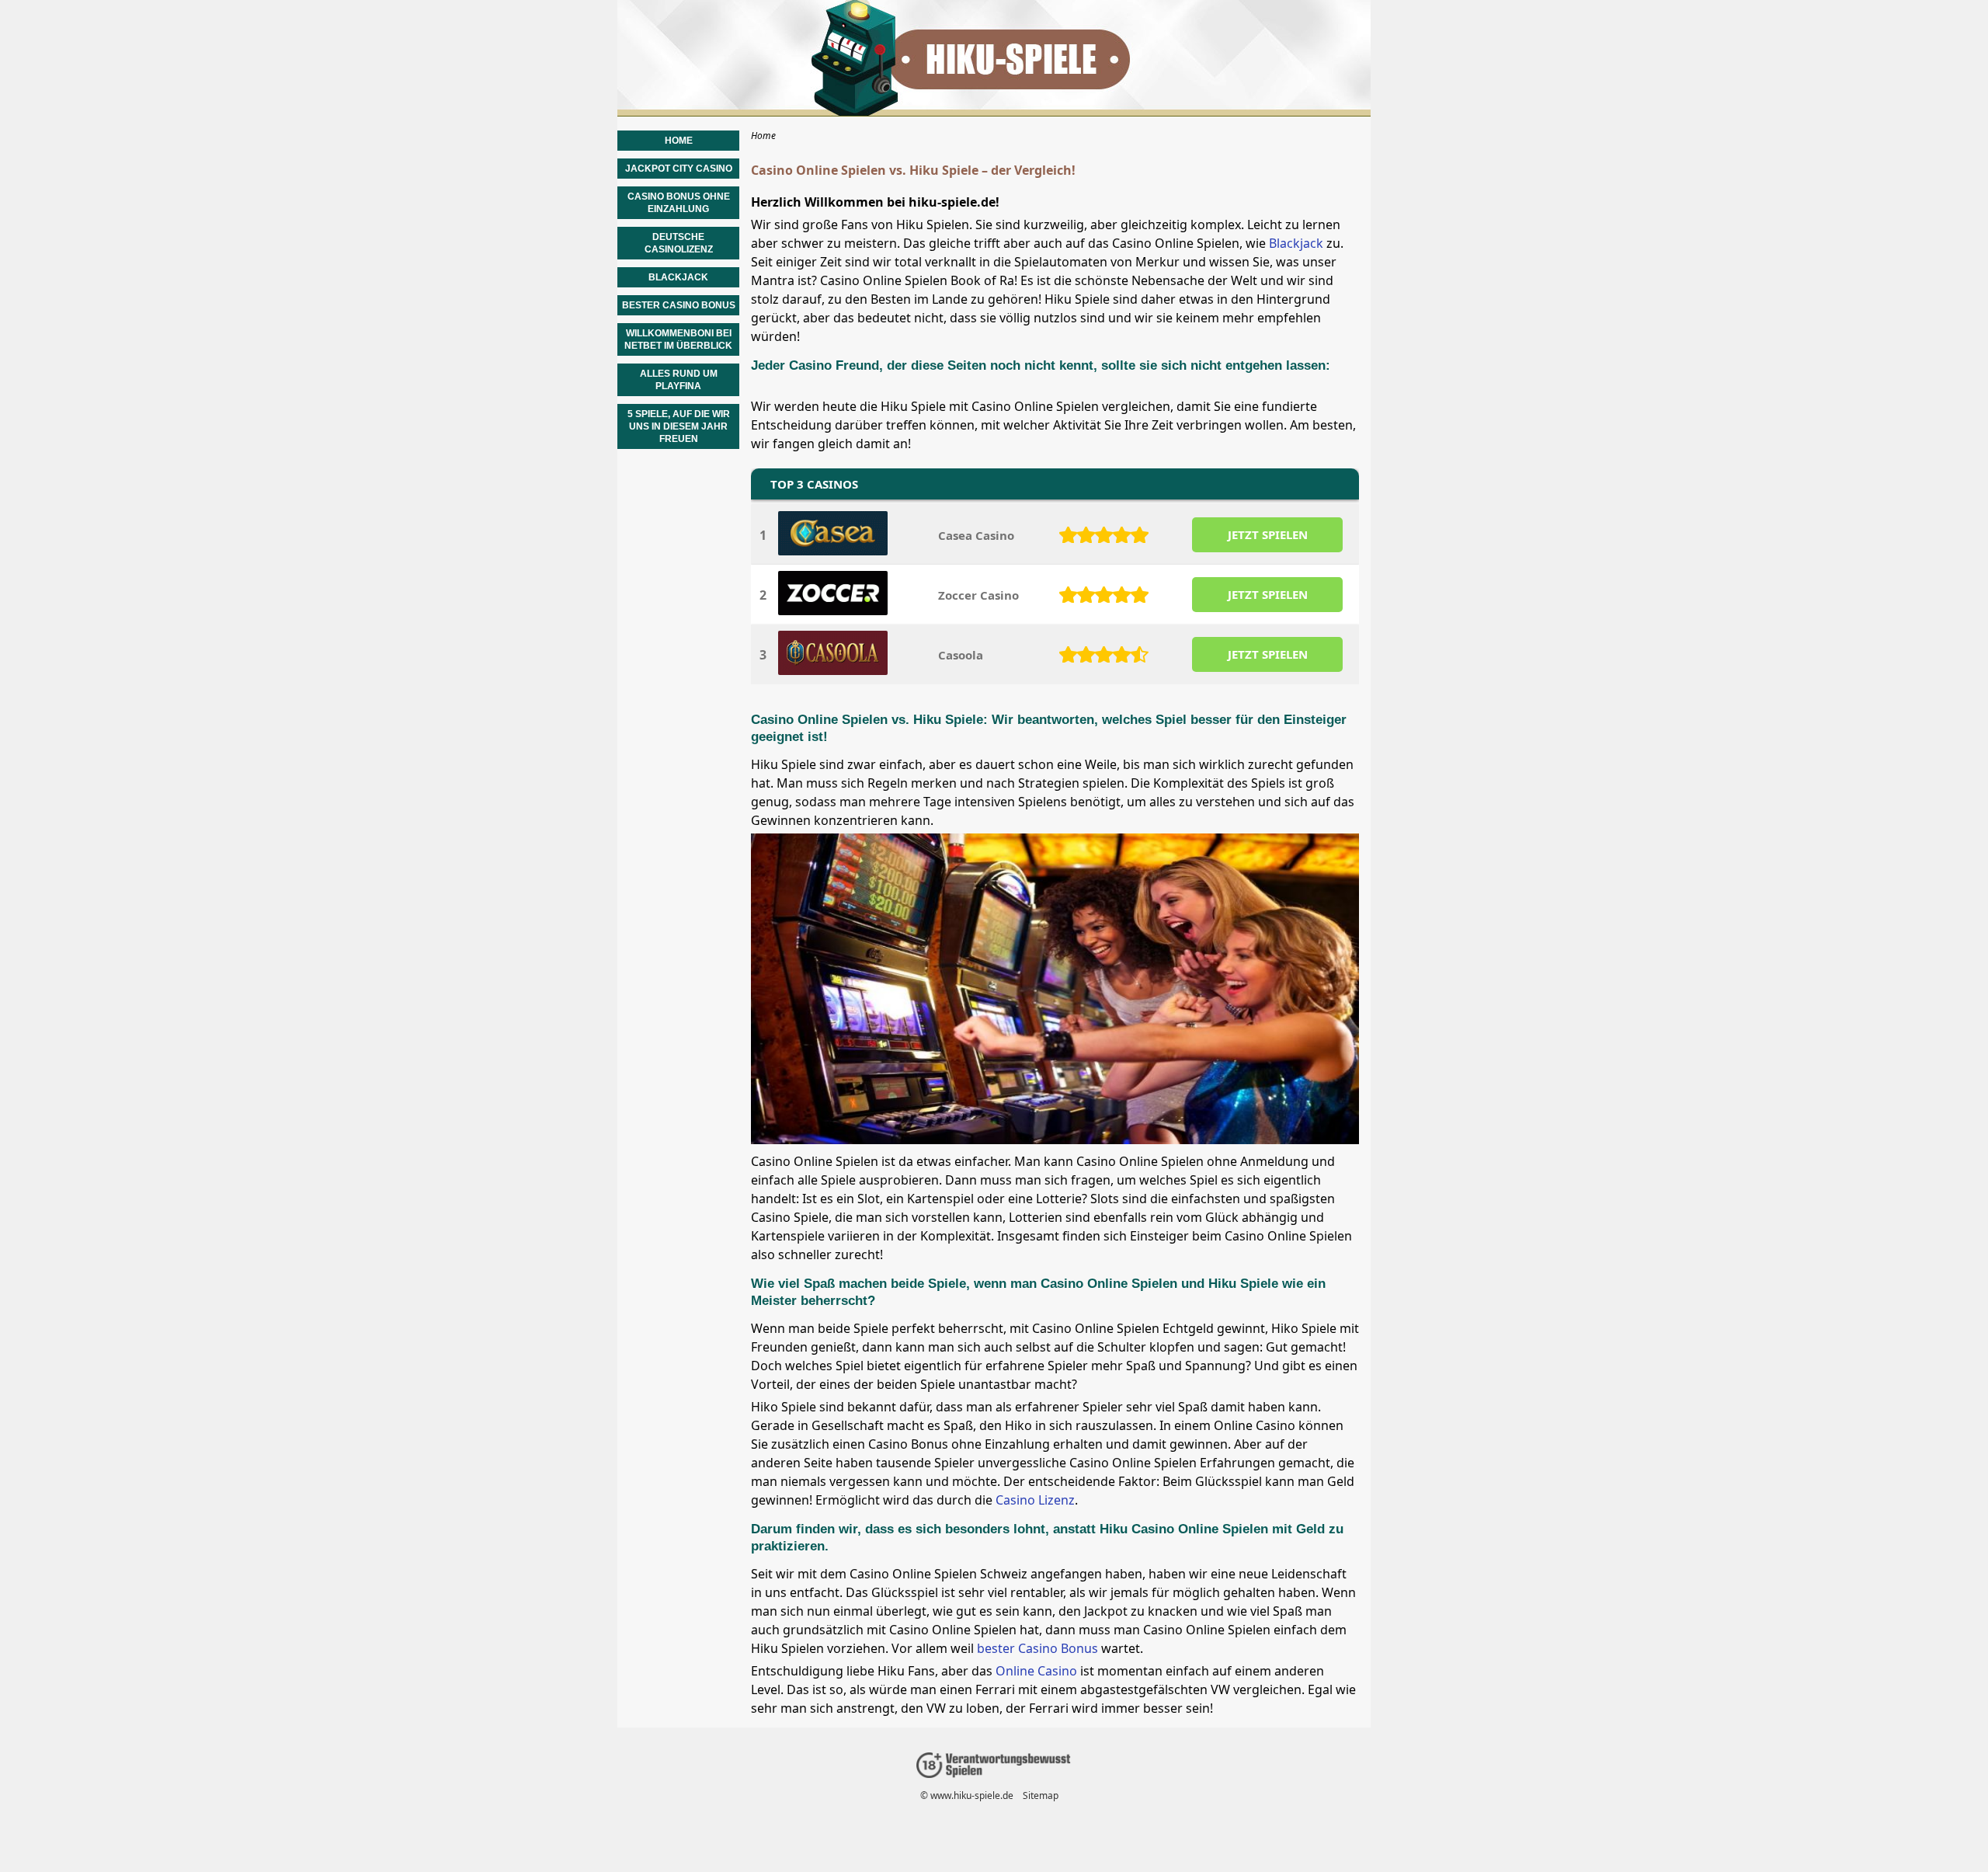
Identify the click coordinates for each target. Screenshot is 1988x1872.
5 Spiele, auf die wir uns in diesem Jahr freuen (679, 426)
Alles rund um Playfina (679, 380)
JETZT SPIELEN (1268, 534)
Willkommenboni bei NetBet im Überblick (678, 339)
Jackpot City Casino (679, 169)
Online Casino (1036, 1671)
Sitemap (1041, 1795)
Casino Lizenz (1035, 1500)
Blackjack (1296, 243)
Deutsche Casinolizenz (679, 243)
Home (679, 141)
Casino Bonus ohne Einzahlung (679, 203)
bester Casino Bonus (1037, 1648)
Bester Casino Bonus (679, 305)
